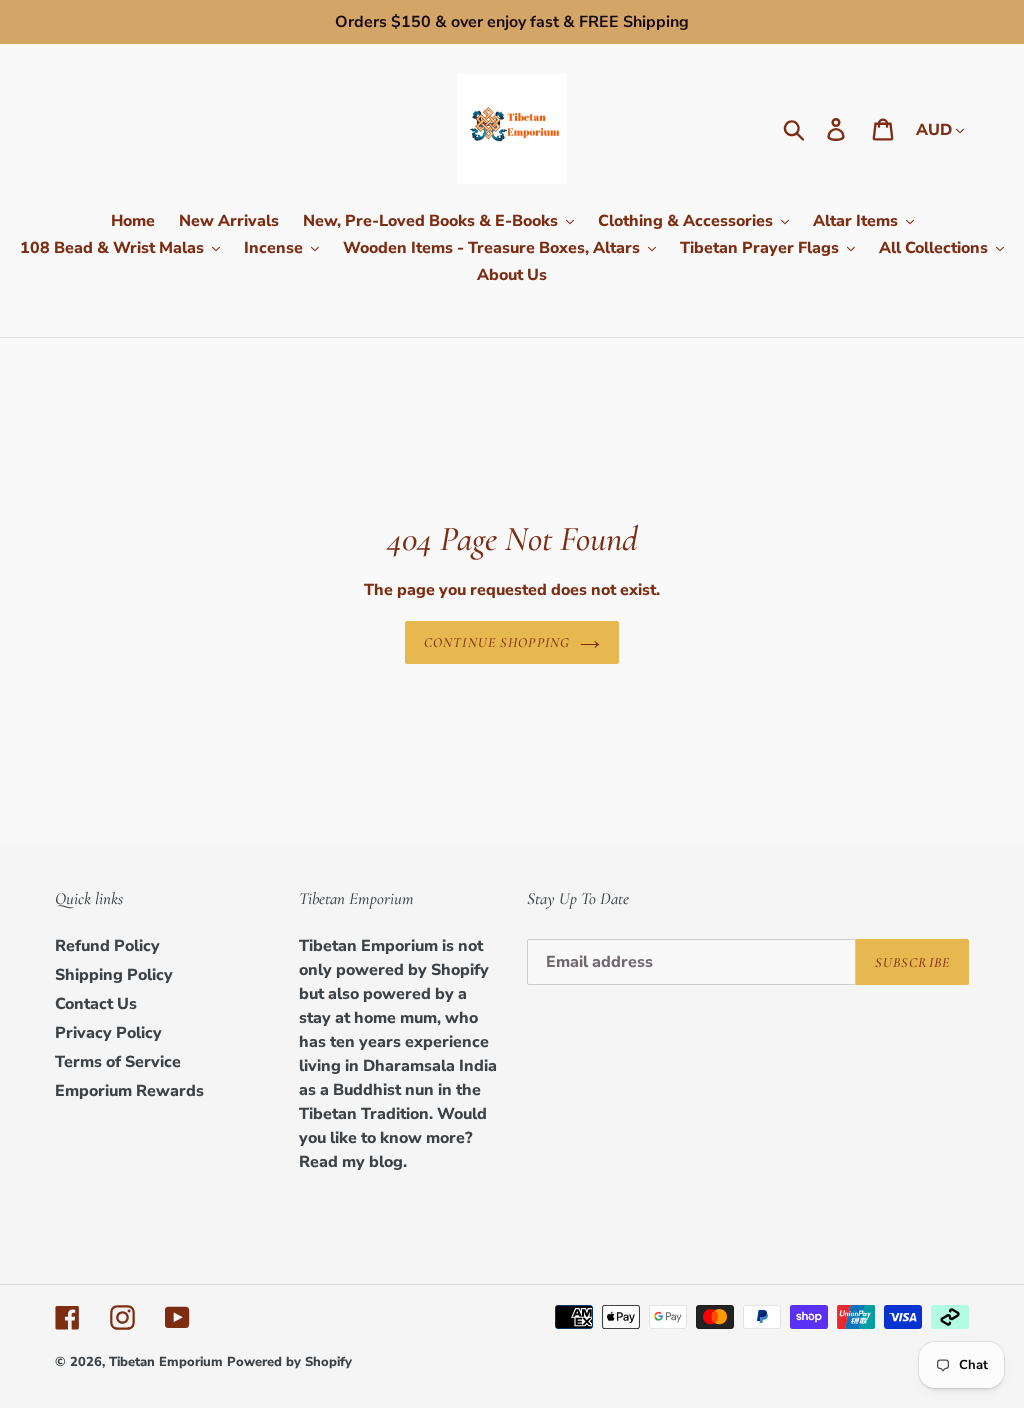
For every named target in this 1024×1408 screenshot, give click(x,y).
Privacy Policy (108, 1033)
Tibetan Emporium (166, 1362)
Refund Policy (107, 946)
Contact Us (96, 1004)
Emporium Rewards (129, 1091)
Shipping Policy (114, 975)
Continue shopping (497, 642)
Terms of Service (118, 1062)
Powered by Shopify (289, 1362)
